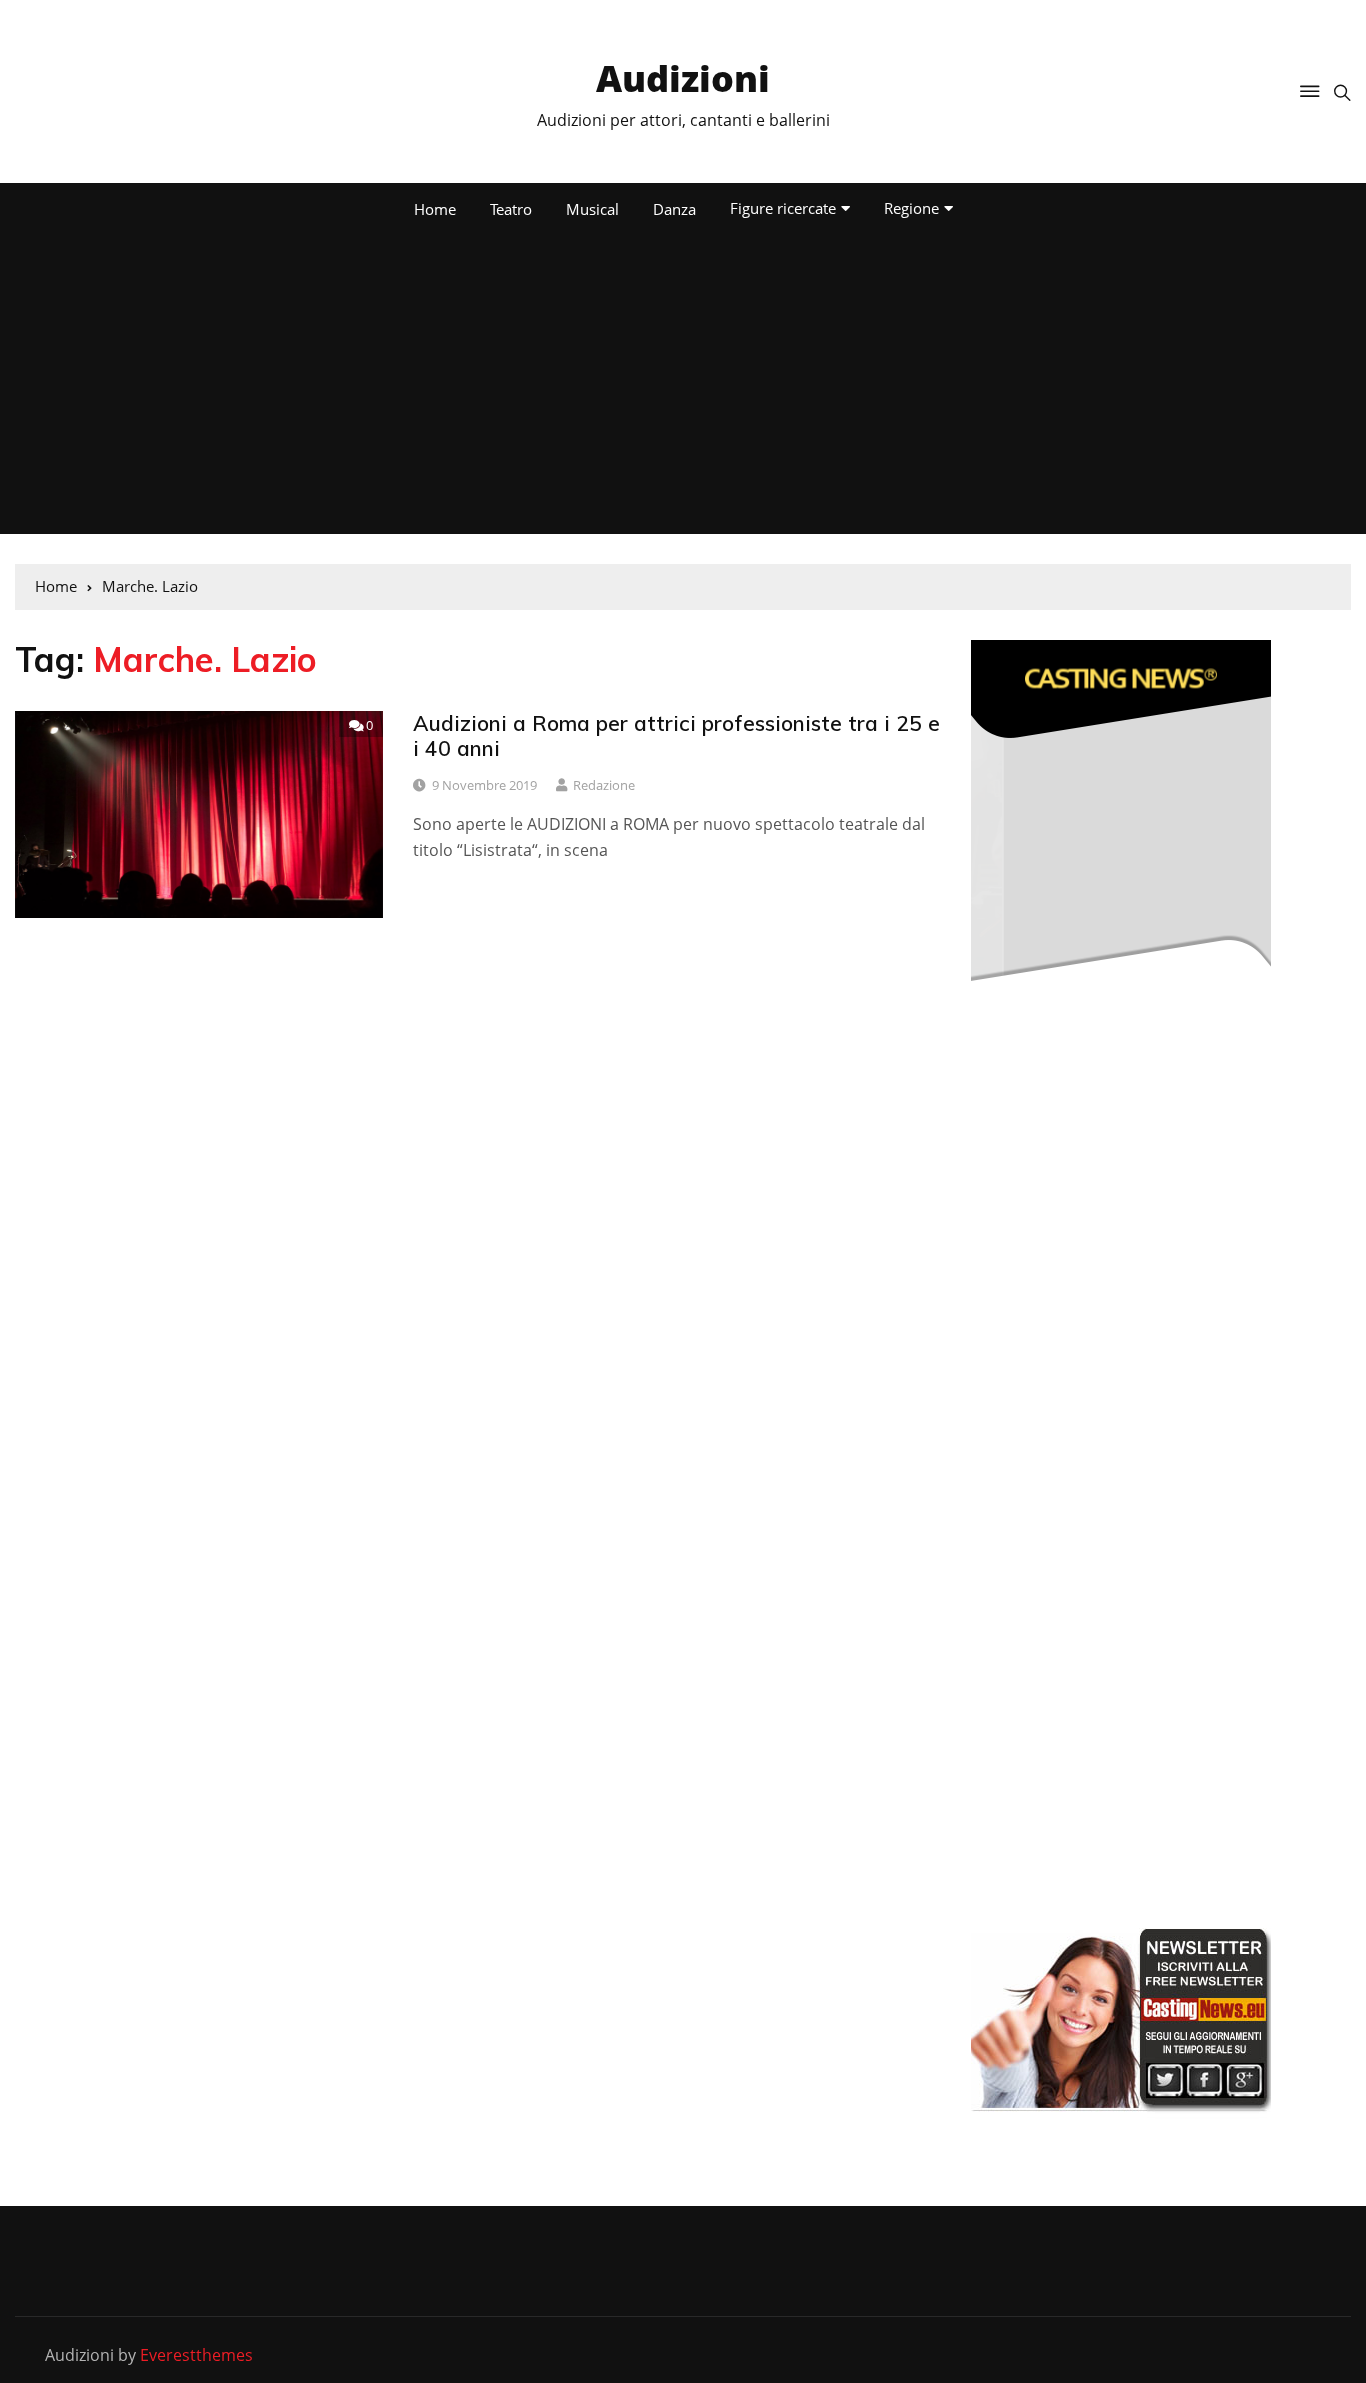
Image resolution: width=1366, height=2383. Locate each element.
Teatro (511, 209)
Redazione (604, 785)
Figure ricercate (783, 208)
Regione (911, 208)
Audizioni (683, 78)
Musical (592, 209)
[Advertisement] (683, 384)
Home (435, 209)
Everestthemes (196, 2355)
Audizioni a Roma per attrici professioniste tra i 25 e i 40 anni (676, 735)
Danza (674, 209)
